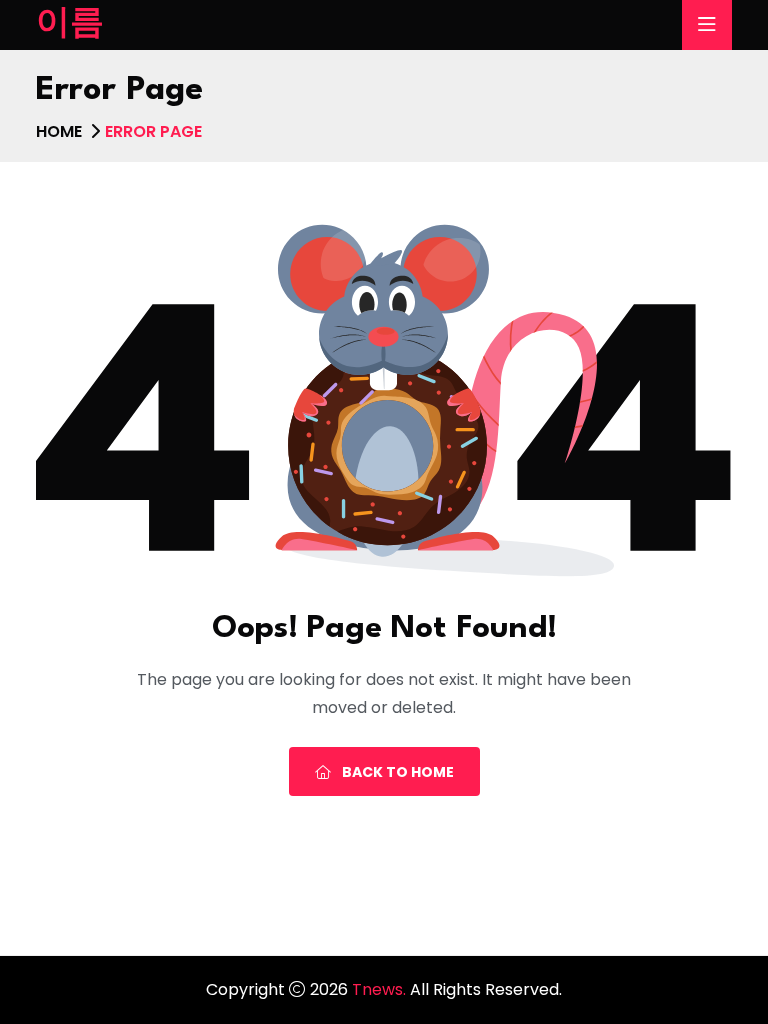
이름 (70, 24)
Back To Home (396, 772)
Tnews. (381, 989)
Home (59, 131)
